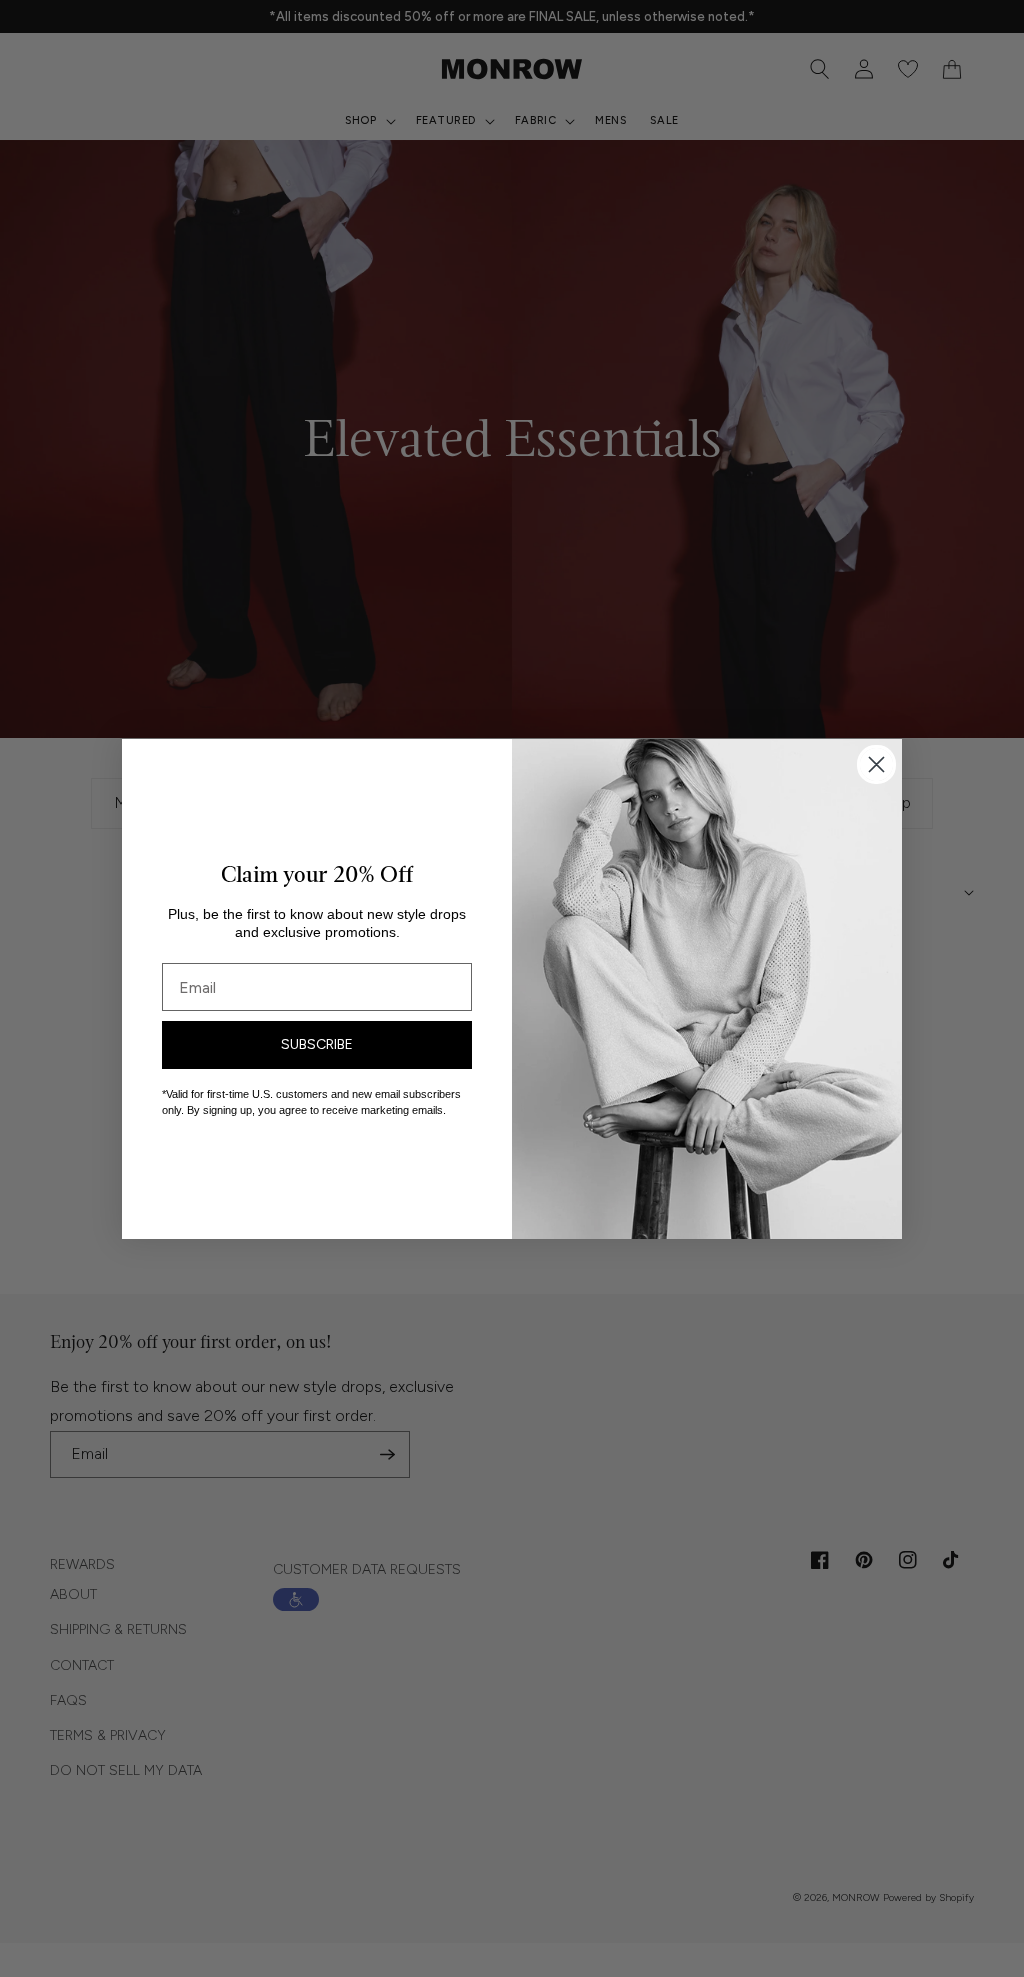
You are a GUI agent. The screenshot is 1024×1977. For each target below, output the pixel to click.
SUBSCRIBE (317, 1044)
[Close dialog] (876, 764)
